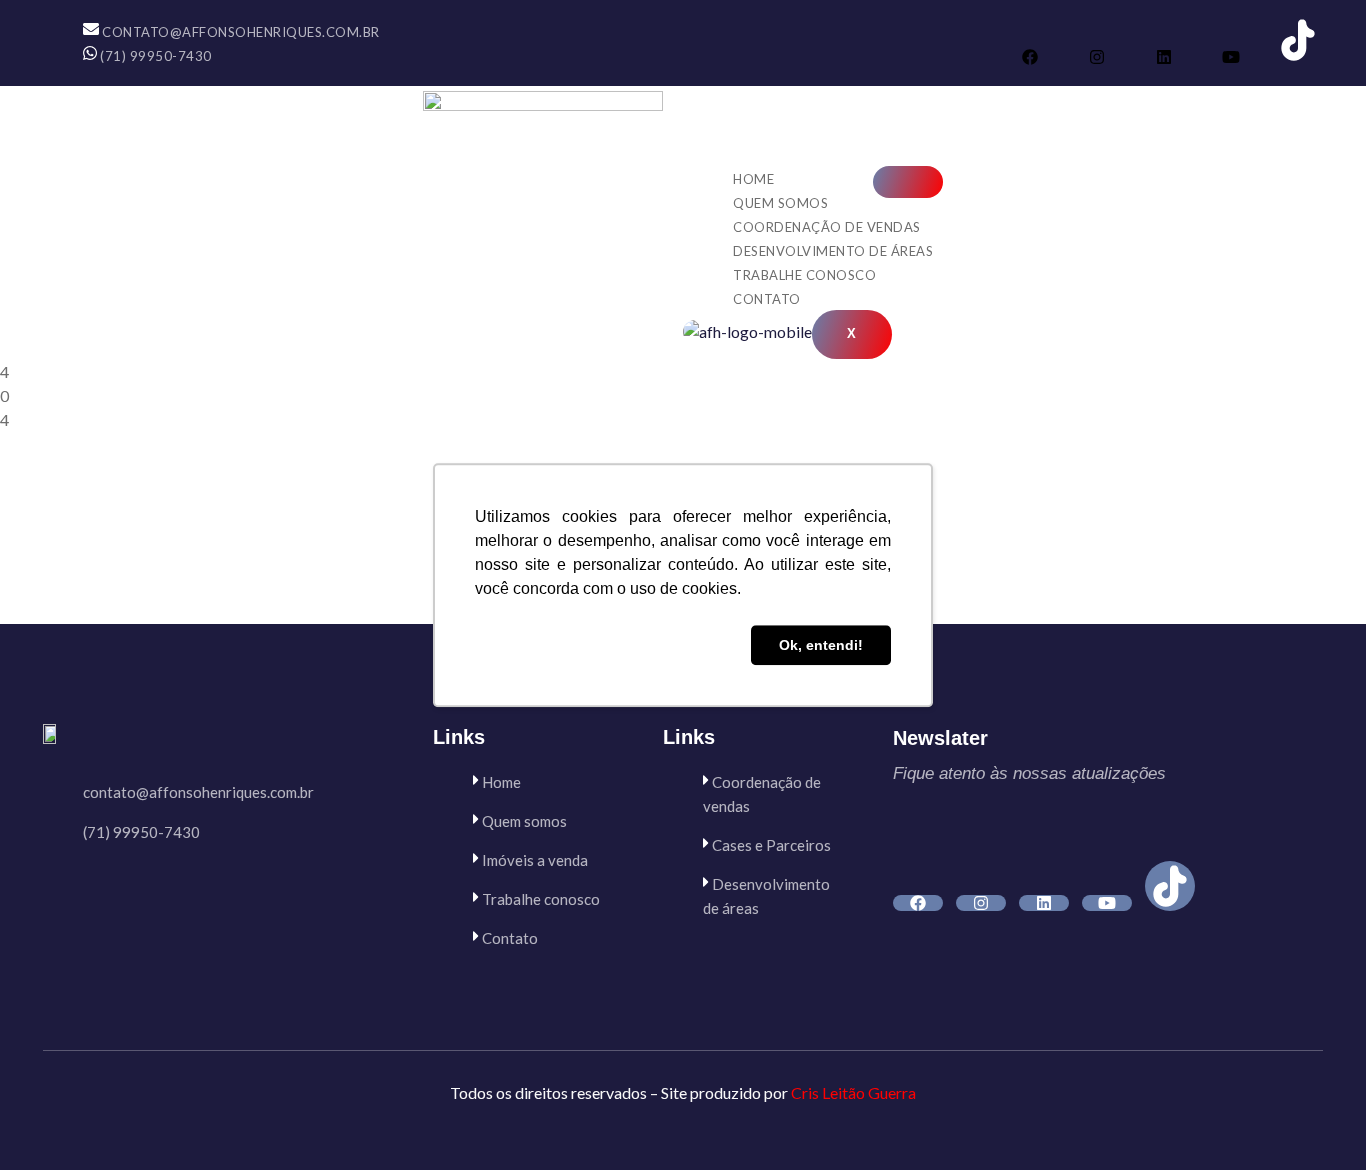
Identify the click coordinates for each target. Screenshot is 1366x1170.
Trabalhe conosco (804, 275)
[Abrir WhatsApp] (1316, 1119)
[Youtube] (1231, 57)
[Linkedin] (1164, 57)
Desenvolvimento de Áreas (833, 251)
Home (753, 179)
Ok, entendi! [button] (821, 645)
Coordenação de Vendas (827, 227)
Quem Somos (780, 203)
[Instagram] (1097, 57)
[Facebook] (1030, 57)
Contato (767, 299)
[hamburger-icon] (908, 182)
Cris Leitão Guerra (853, 1092)
